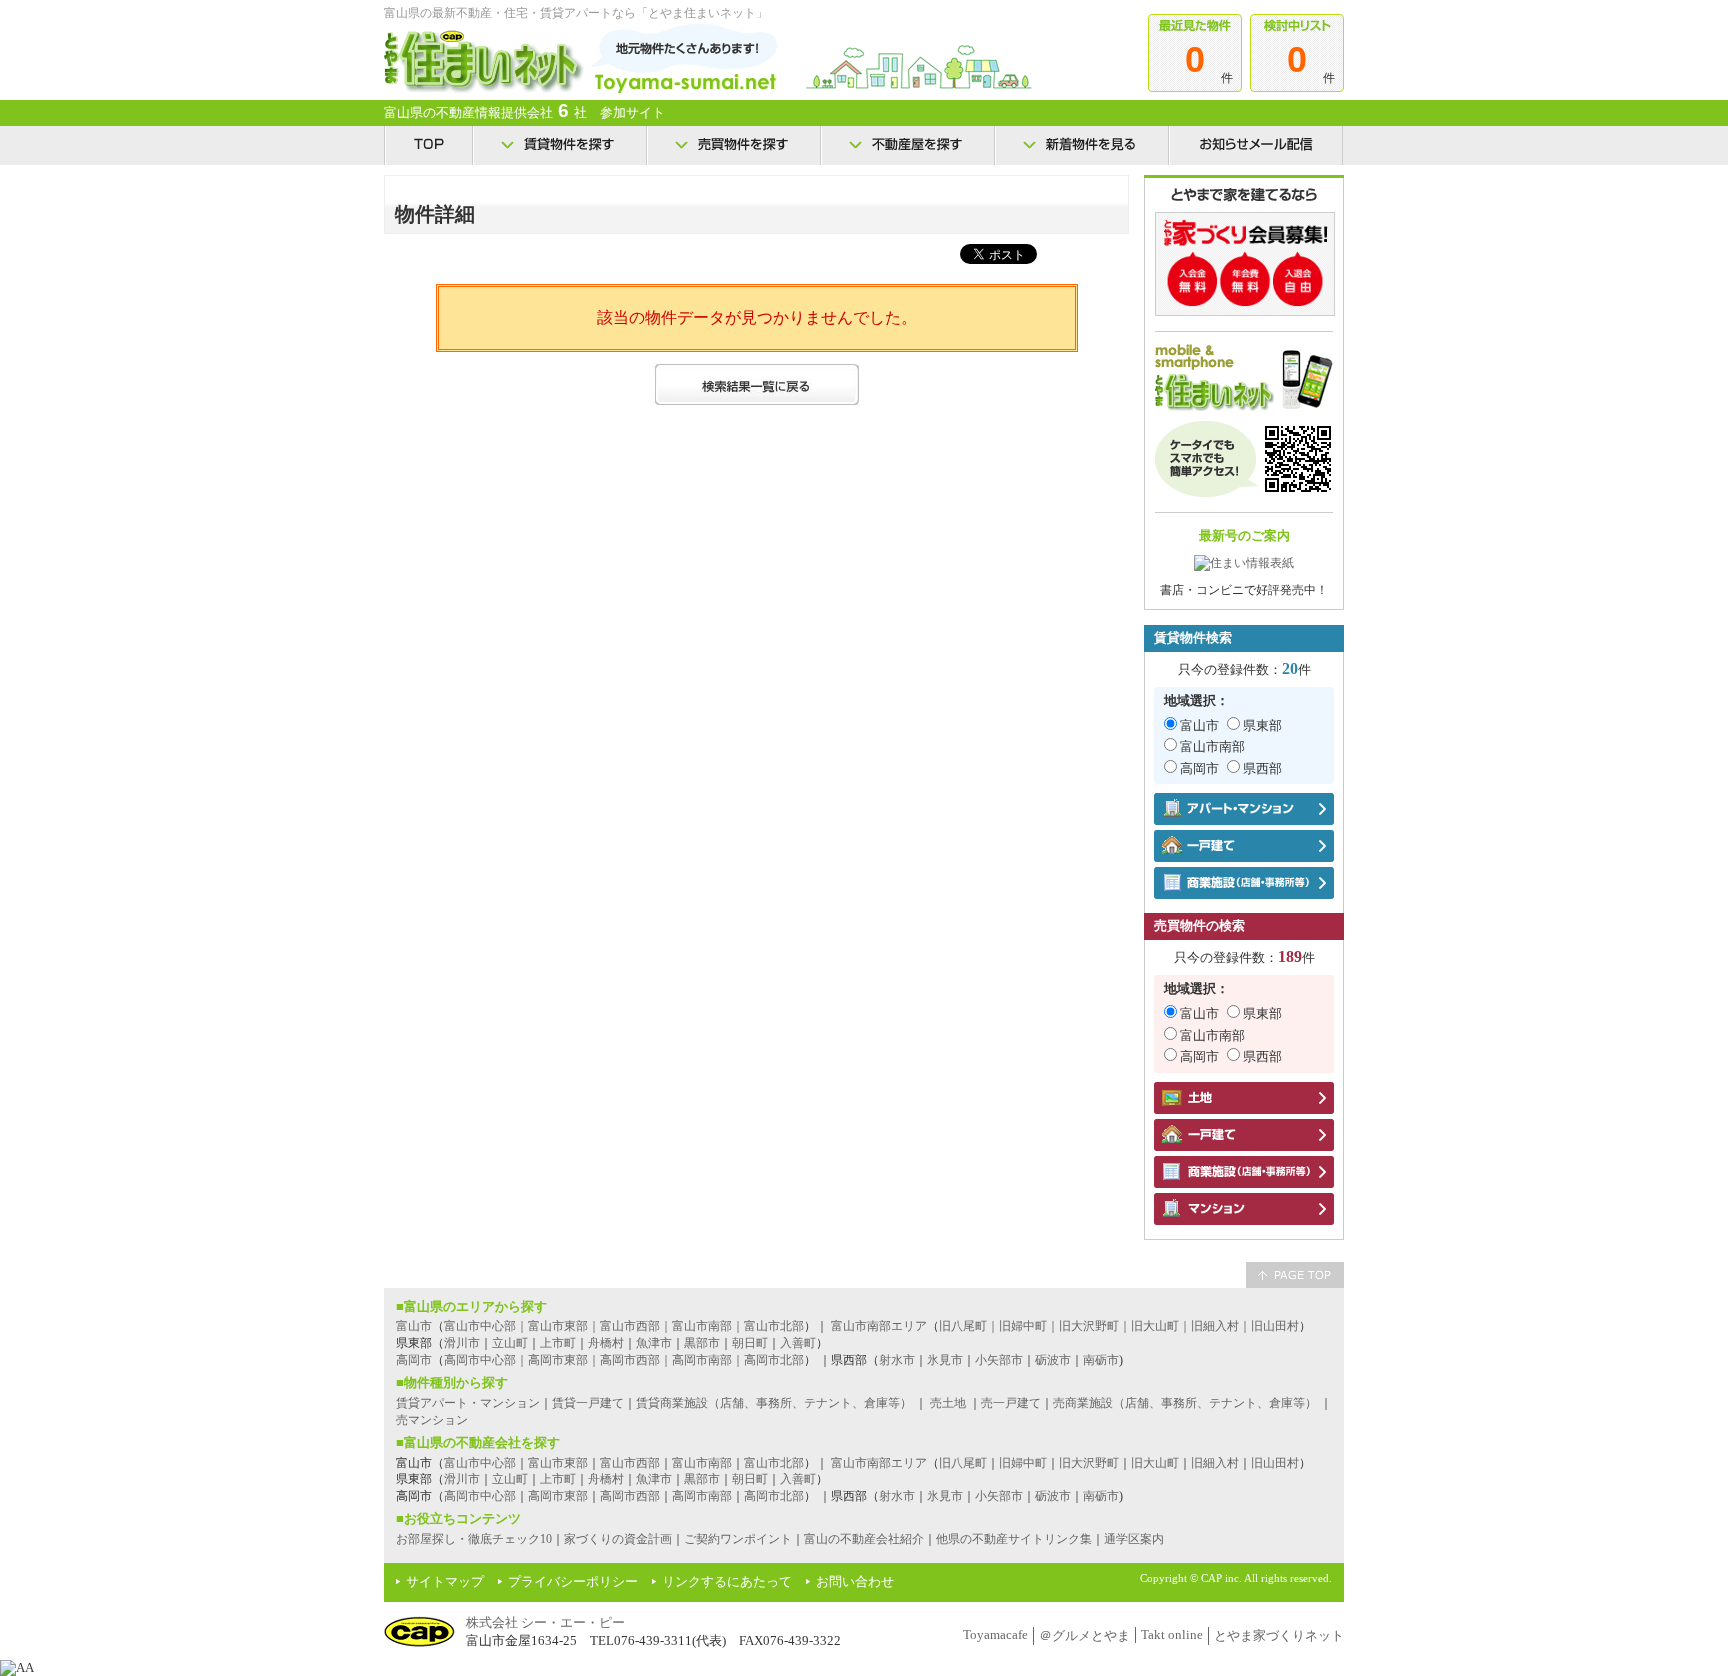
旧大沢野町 (1089, 1463)
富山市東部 (558, 1463)
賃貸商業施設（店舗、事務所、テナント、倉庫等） (774, 1403)
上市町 (558, 1343)
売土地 (948, 1403)
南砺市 (1101, 1360)
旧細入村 (1215, 1463)
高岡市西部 (630, 1496)
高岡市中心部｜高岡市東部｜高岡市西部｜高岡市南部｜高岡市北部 (624, 1360)
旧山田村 (1275, 1463)
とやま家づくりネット (1279, 1635)
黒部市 (702, 1343)
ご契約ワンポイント (738, 1539)
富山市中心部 (480, 1463)
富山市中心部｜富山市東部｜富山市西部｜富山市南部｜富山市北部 (624, 1326)
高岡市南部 (702, 1496)
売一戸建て (1011, 1403)
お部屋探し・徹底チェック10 (474, 1539)
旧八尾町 (963, 1463)
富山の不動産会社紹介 (864, 1539)
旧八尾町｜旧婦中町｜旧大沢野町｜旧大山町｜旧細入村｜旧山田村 (1119, 1326)
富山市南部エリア (879, 1326)
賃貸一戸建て (588, 1403)
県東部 (1262, 725)
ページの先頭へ (1295, 1275)
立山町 (510, 1343)
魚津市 (654, 1343)
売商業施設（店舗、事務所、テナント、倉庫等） (1185, 1403)
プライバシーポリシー (573, 1581)
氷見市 (945, 1360)
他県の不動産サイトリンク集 (1014, 1539)
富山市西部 (630, 1463)
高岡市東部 (558, 1496)
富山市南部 (1212, 746)
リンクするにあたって (727, 1581)
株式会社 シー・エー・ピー (545, 1622)
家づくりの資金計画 (618, 1539)
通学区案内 (1134, 1539)
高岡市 (1199, 768)
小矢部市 (999, 1360)
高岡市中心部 (480, 1496)
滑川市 (462, 1343)
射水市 (897, 1360)
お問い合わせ (855, 1581)
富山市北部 (774, 1463)
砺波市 (1053, 1360)
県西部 (1262, 768)
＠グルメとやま (1084, 1635)
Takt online (1172, 1634)
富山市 (1199, 725)
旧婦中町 (1023, 1463)
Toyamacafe (995, 1634)
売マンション (432, 1420)
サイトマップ (445, 1581)
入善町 (798, 1343)
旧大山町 (1155, 1463)
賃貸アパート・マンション (468, 1403)
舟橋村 (606, 1343)
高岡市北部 (774, 1496)
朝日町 (750, 1343)
